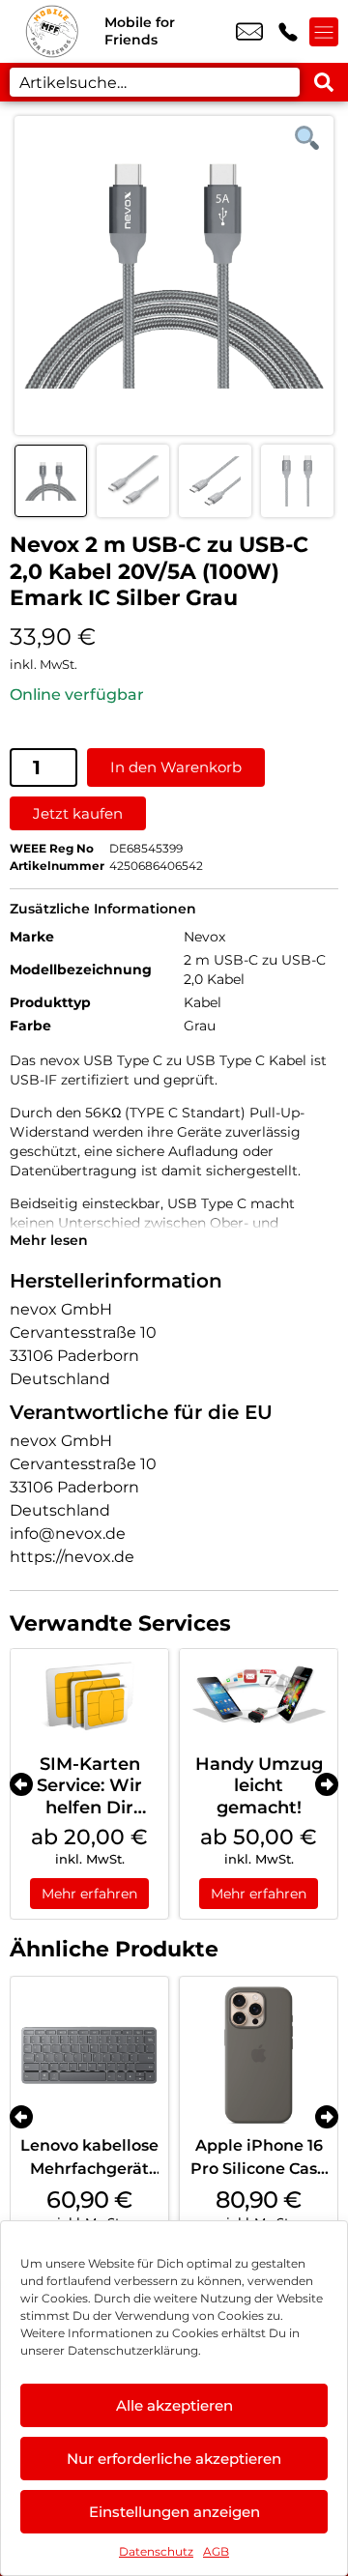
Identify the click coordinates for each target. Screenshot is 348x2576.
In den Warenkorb (176, 767)
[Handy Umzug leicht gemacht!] (259, 1696)
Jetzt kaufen (78, 813)
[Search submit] (324, 82)
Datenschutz (156, 2551)
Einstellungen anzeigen (174, 2512)
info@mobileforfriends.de (249, 32)
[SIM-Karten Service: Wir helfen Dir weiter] (89, 1696)
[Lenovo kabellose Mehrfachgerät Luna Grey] (89, 2055)
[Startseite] (52, 31)
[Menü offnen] (324, 32)
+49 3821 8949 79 (288, 32)
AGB (216, 2551)
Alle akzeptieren (174, 2405)
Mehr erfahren (89, 1894)
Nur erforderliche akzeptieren (174, 2459)
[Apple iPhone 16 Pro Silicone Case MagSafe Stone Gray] (259, 2055)
